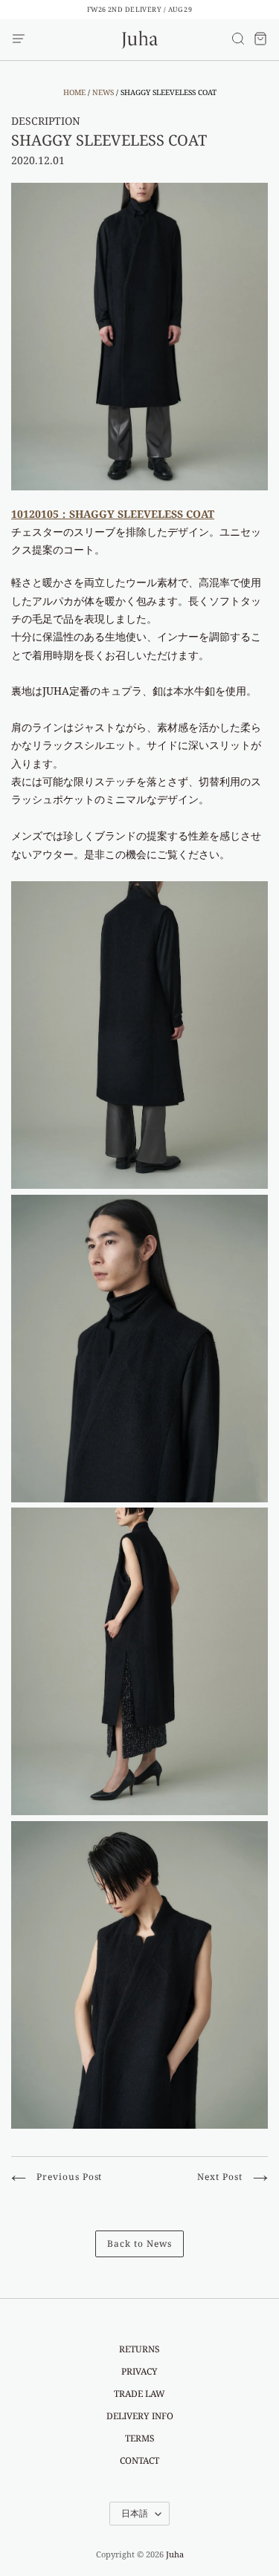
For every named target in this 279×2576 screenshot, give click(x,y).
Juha (175, 2554)
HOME (74, 92)
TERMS (140, 2438)
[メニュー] (19, 39)
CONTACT (139, 2460)
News (103, 92)
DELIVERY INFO (140, 2416)
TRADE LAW (139, 2394)
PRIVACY (139, 2371)
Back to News (139, 2244)
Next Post (221, 2177)
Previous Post (68, 2177)
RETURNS (139, 2349)
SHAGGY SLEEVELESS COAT (109, 140)
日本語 (135, 2513)
